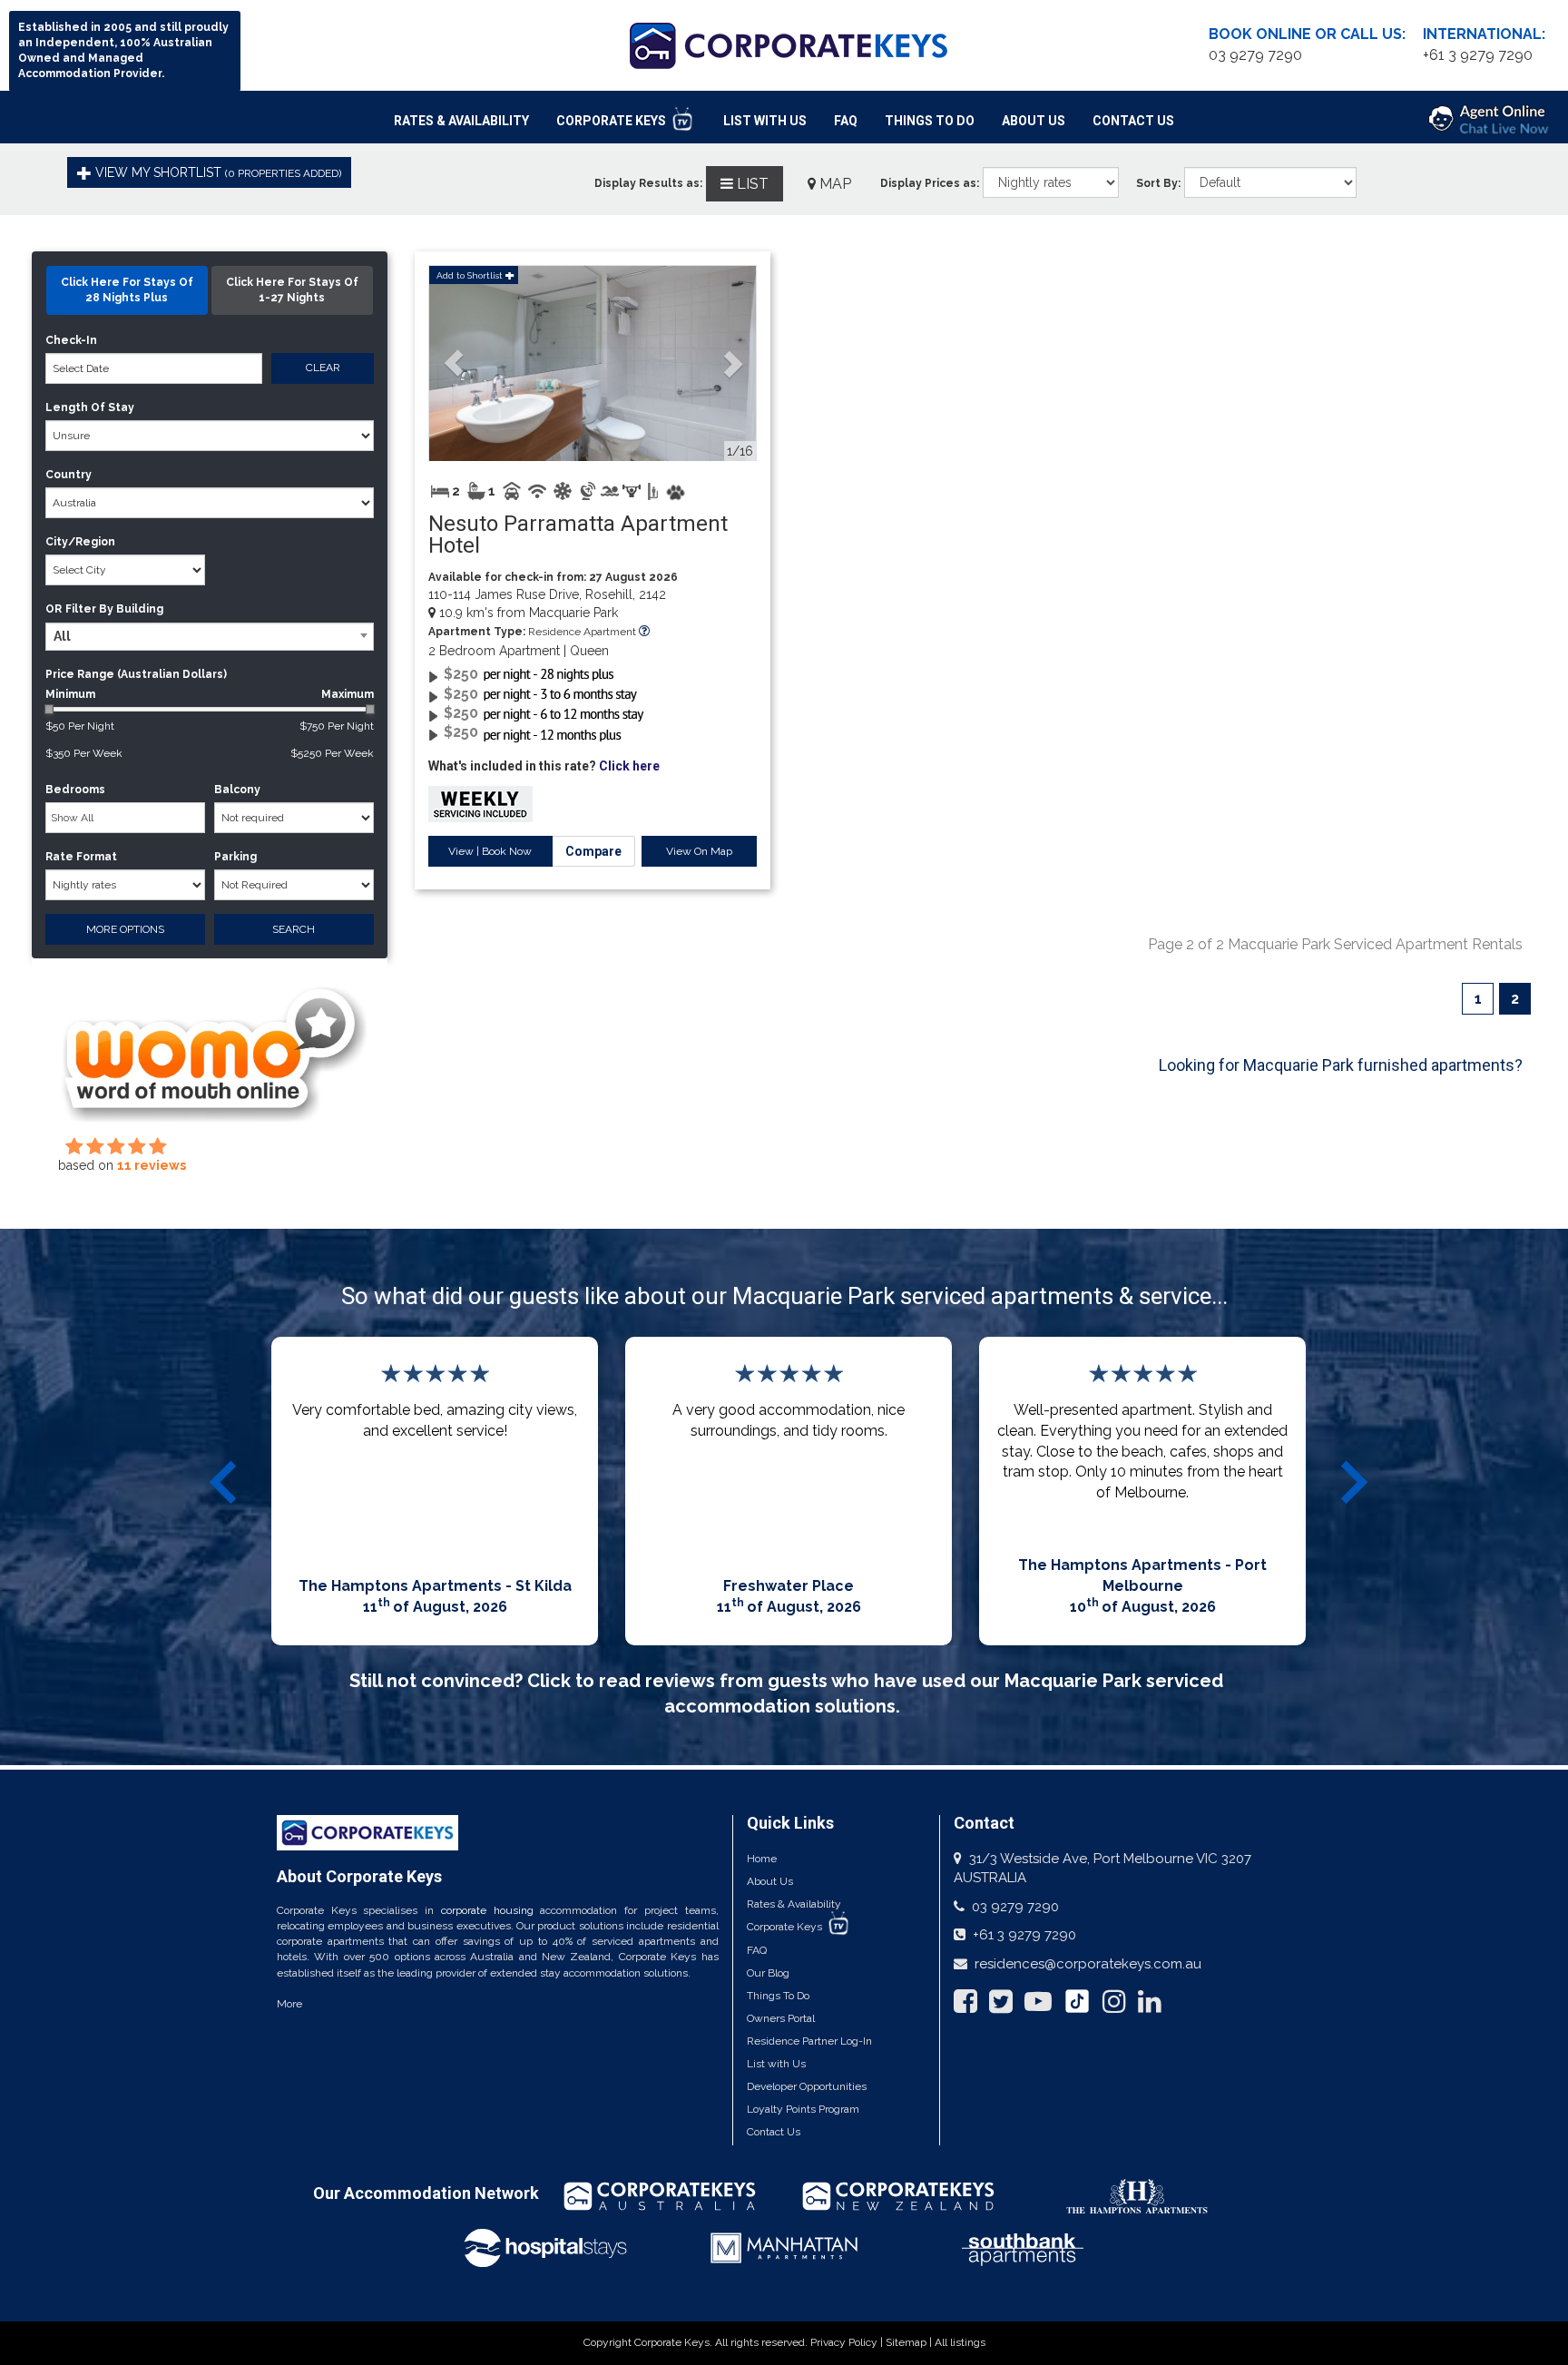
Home (762, 1859)
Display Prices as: (930, 183)
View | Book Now (490, 851)
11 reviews (152, 1165)
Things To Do (930, 121)
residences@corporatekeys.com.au (1088, 1964)
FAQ (846, 121)
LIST (751, 184)
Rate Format (81, 857)
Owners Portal (781, 2018)
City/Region (80, 542)
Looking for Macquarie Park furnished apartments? (1341, 1065)
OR (54, 609)
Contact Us (1133, 121)
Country (69, 475)
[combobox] (210, 637)
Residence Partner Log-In (809, 2041)
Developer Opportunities (807, 2086)
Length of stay (90, 407)
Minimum (210, 694)
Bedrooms (75, 790)
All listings (960, 2342)
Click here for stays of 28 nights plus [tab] (127, 290)
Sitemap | (910, 2342)
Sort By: (1158, 183)
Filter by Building (114, 609)
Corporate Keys (612, 121)
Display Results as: (648, 183)
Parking (235, 857)
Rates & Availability (461, 121)
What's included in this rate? (544, 766)
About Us (1034, 121)
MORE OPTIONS (125, 929)
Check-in (71, 340)
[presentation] (226, 1482)
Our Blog (768, 1973)
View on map (699, 851)
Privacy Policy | (848, 2342)
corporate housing (487, 1910)
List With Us (765, 121)
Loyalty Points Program (803, 2109)
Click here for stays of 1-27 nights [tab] (292, 290)
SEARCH (294, 929)
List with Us (776, 2064)
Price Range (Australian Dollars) (136, 674)
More (289, 2004)
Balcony (237, 790)
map (833, 184)
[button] (454, 363)
